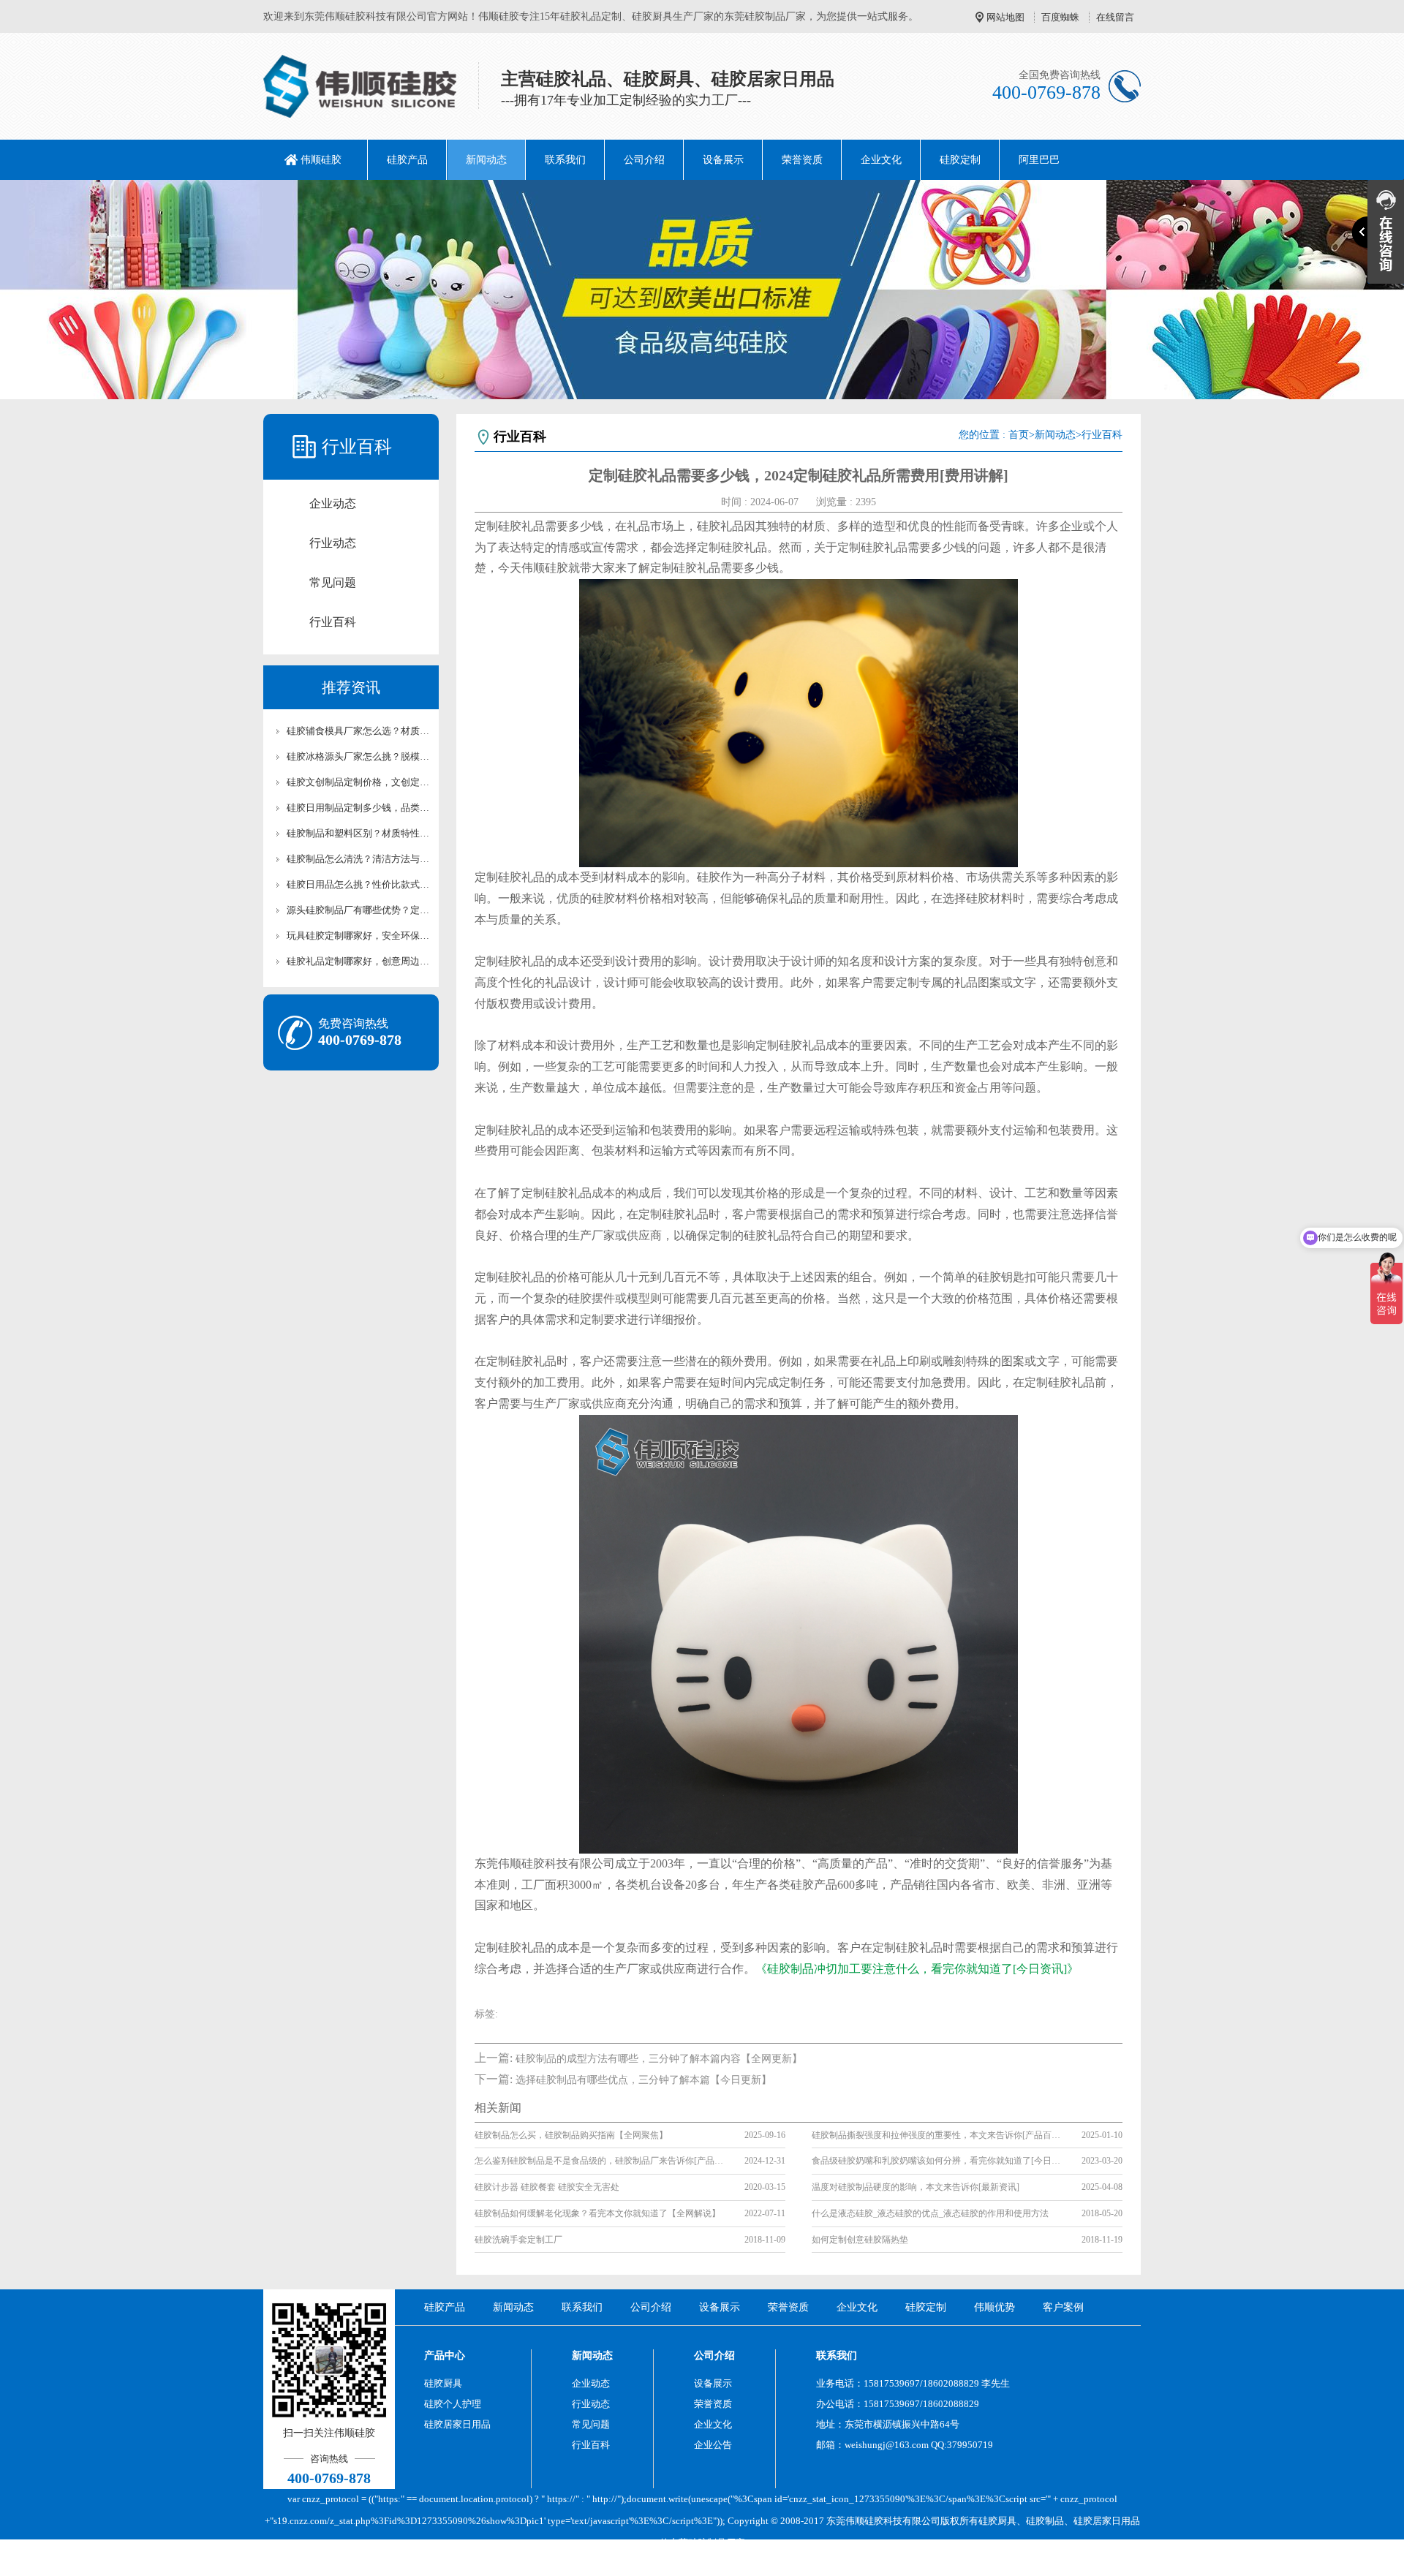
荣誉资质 (802, 160)
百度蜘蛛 (1060, 17)
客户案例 (1063, 2307)
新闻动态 (486, 160)
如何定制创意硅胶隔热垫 (860, 2240)
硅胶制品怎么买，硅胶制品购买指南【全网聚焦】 (571, 2135)
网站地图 (1005, 17)
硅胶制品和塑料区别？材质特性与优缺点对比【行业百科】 (358, 833)
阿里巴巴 (1039, 160)
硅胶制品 (1045, 2521)
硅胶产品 (407, 160)
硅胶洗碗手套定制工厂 (518, 2240)
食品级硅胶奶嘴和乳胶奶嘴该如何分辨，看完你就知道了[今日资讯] (936, 2161)
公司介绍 (644, 160)
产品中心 (445, 2356)
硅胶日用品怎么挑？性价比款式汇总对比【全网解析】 (358, 884)
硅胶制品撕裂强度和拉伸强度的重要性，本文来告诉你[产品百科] (936, 2135)
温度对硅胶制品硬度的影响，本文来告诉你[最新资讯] (916, 2187)
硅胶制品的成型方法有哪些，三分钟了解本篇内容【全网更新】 (659, 2059)
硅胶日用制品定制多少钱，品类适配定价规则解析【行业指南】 (358, 808)
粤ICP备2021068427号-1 (824, 2565)
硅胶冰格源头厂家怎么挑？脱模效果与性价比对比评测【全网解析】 (358, 756)
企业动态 (333, 503)
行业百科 (333, 622)
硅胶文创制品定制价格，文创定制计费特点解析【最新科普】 (358, 782)
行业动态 (333, 543)
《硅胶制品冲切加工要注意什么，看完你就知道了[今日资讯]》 (917, 1969)
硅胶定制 (960, 160)
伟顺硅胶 (321, 160)
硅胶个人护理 (453, 2404)
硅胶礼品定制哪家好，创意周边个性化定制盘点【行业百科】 (358, 961)
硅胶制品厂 (712, 2543)
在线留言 (1115, 17)
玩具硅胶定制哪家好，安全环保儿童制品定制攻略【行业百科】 (358, 936)
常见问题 (333, 582)
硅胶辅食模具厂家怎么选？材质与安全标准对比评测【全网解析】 (358, 731)
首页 (1019, 435)
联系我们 (565, 160)
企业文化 (881, 160)
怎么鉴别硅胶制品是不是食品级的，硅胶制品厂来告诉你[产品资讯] (599, 2161)
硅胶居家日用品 (457, 2424)
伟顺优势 (994, 2307)
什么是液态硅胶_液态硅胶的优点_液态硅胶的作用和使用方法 (930, 2213)
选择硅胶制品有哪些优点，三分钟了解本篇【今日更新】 (643, 2080)
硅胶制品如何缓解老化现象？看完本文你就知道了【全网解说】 (597, 2213)
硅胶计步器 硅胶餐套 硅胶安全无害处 (547, 2187)
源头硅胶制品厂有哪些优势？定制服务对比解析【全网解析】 (358, 910)
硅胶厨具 (443, 2383)
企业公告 (713, 2445)
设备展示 (723, 160)
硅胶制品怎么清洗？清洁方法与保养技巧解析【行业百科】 (358, 859)
